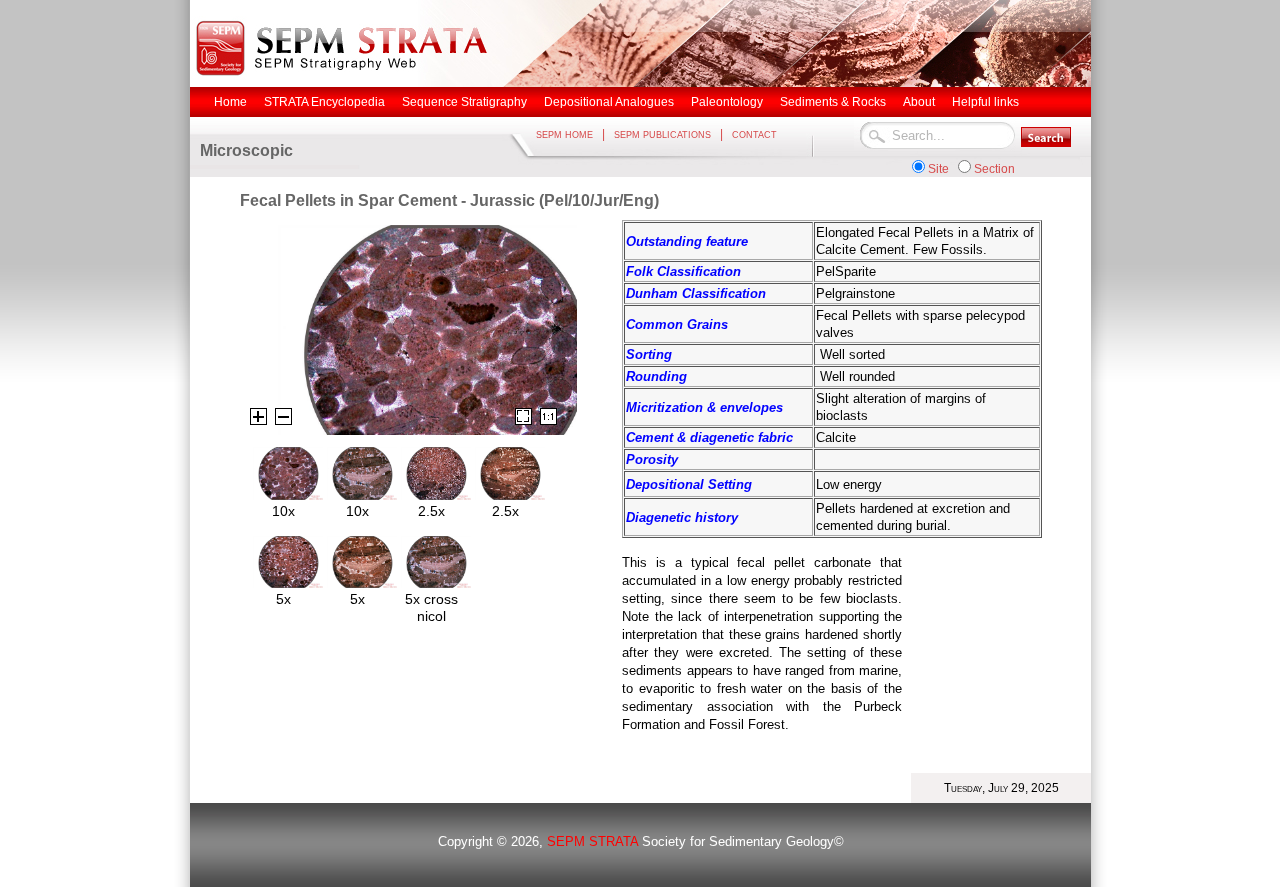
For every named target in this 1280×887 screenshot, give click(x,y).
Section (994, 169)
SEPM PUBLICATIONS (662, 135)
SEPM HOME (564, 135)
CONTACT (754, 135)
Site (938, 169)
